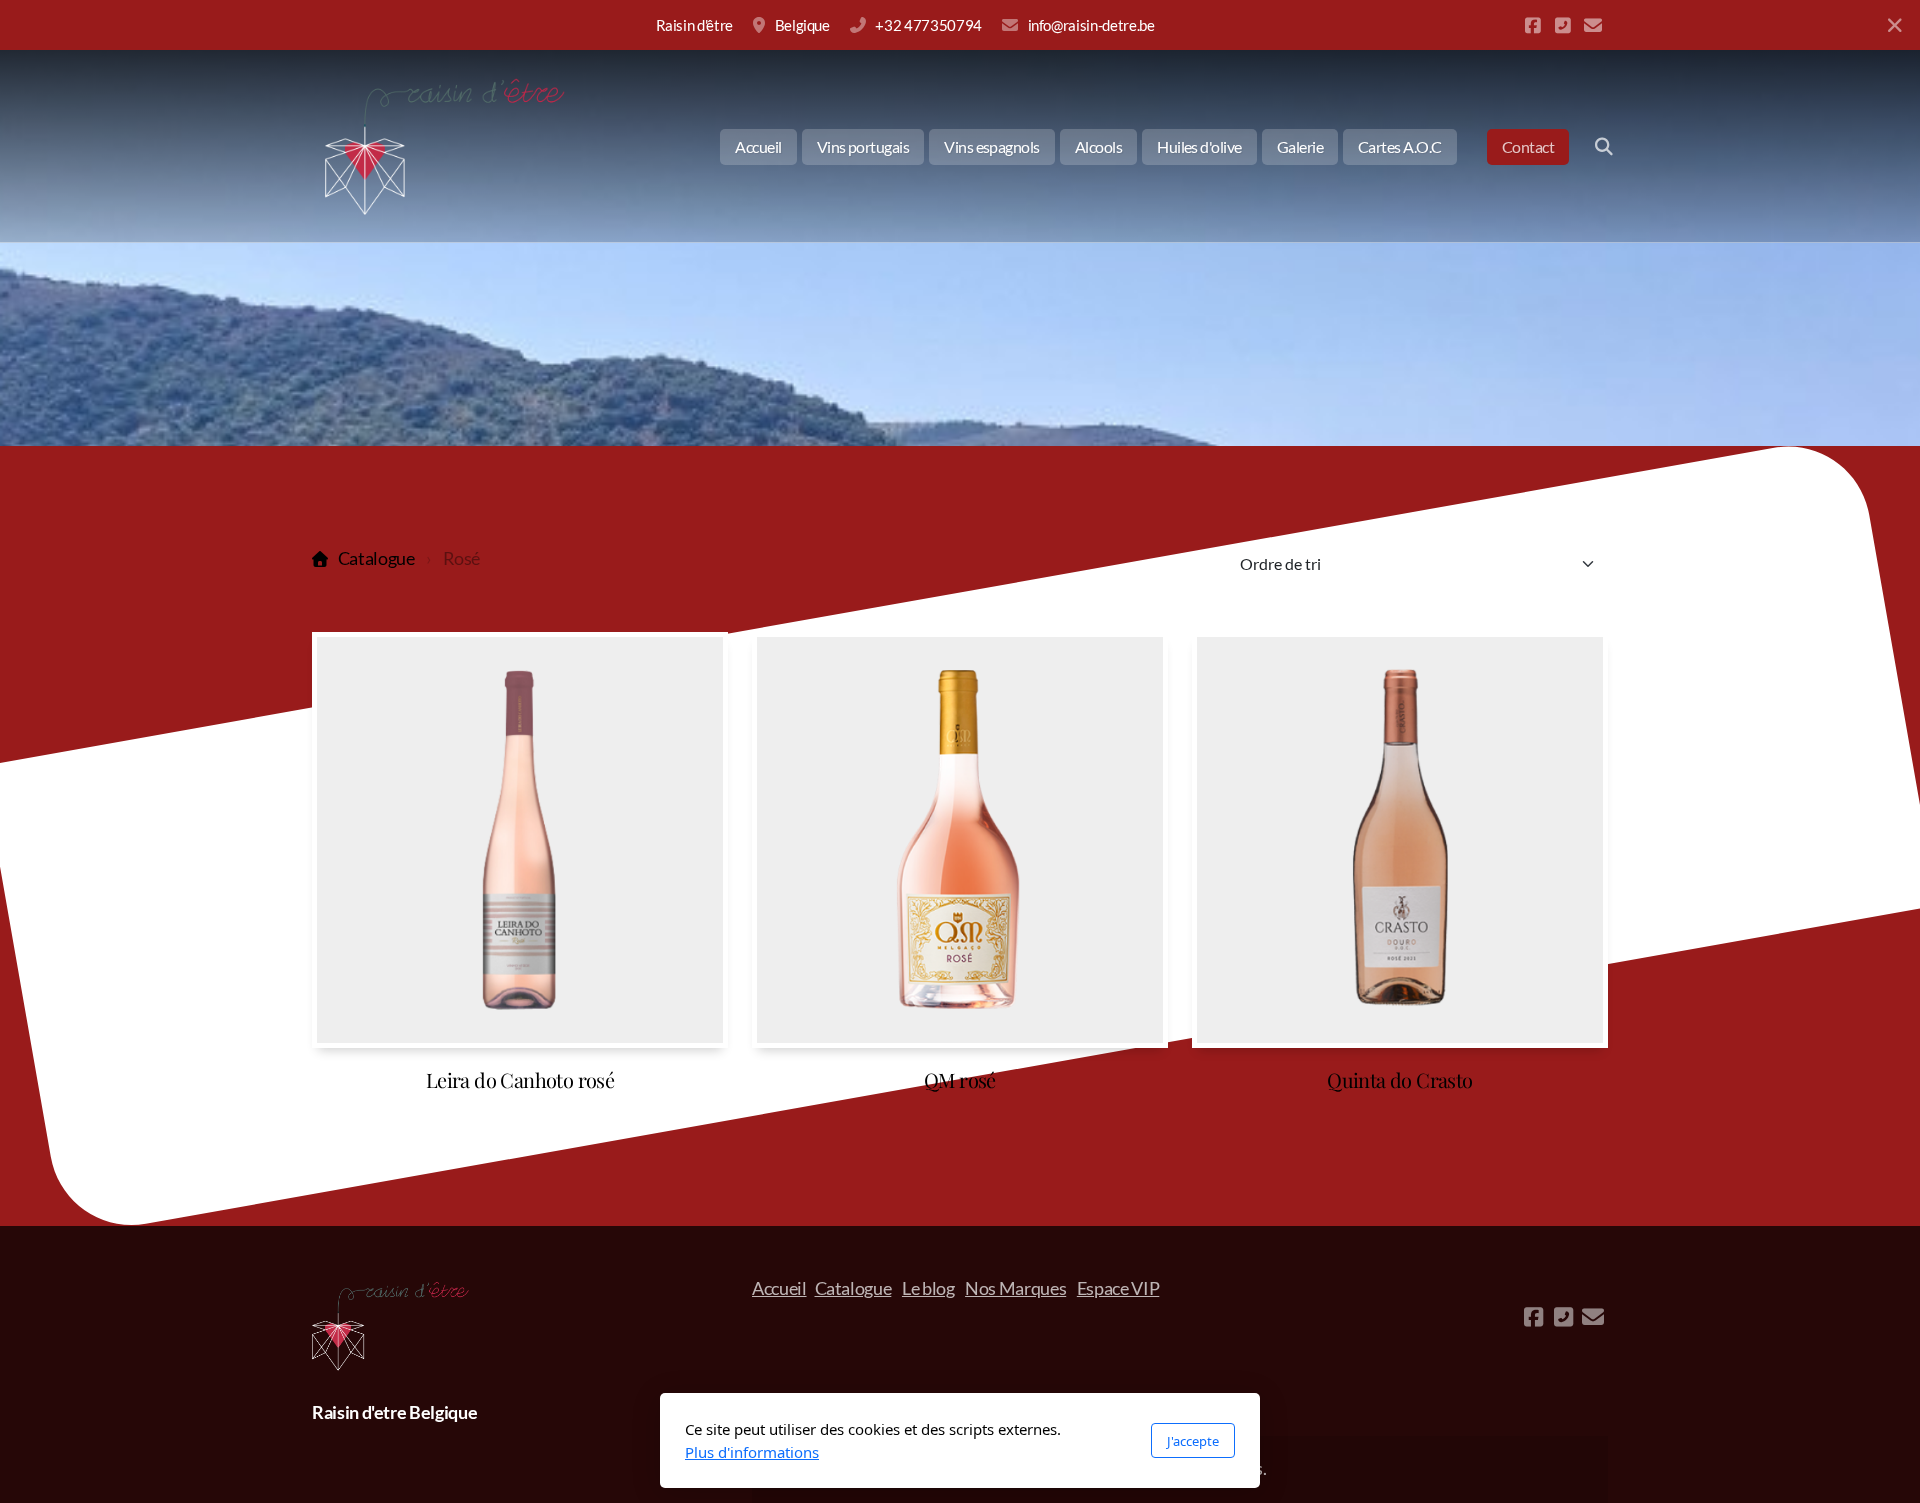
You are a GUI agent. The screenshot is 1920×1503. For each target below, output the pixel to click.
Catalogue (376, 558)
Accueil (779, 1288)
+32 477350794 (928, 25)
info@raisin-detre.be (1091, 25)
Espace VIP (1118, 1288)
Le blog (928, 1288)
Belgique (802, 25)
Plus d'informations (752, 1452)
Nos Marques (1015, 1288)
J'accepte (1193, 1441)
